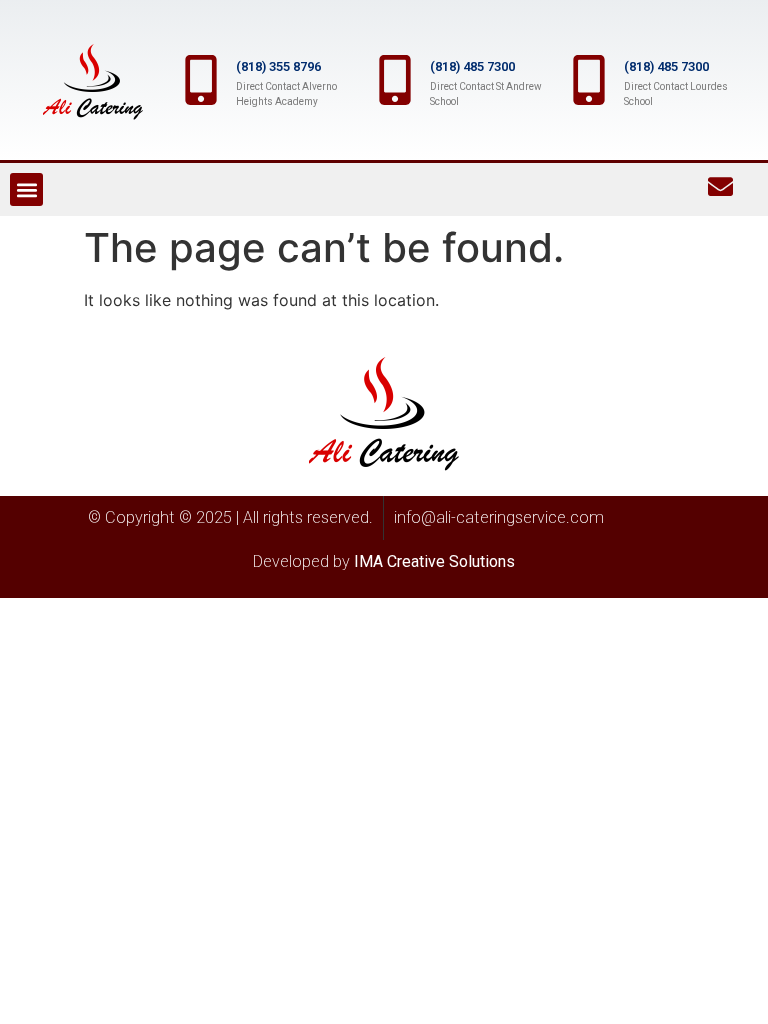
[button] (26, 189)
